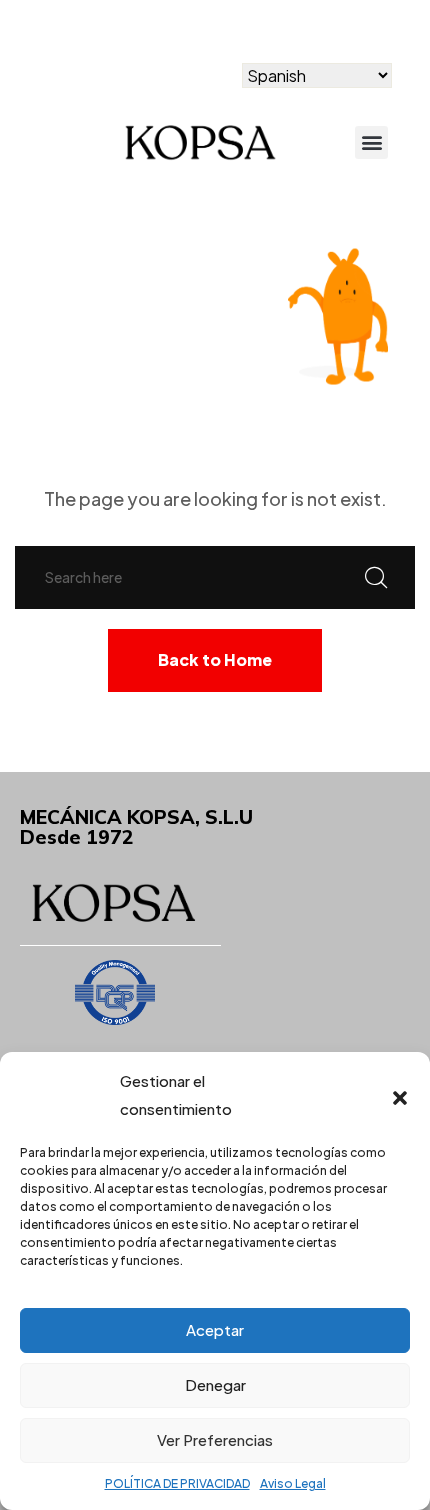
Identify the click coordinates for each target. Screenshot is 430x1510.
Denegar (215, 1384)
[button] (400, 1095)
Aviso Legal (293, 1483)
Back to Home (215, 659)
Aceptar (215, 1329)
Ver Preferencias (215, 1439)
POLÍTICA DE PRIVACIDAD (177, 1483)
